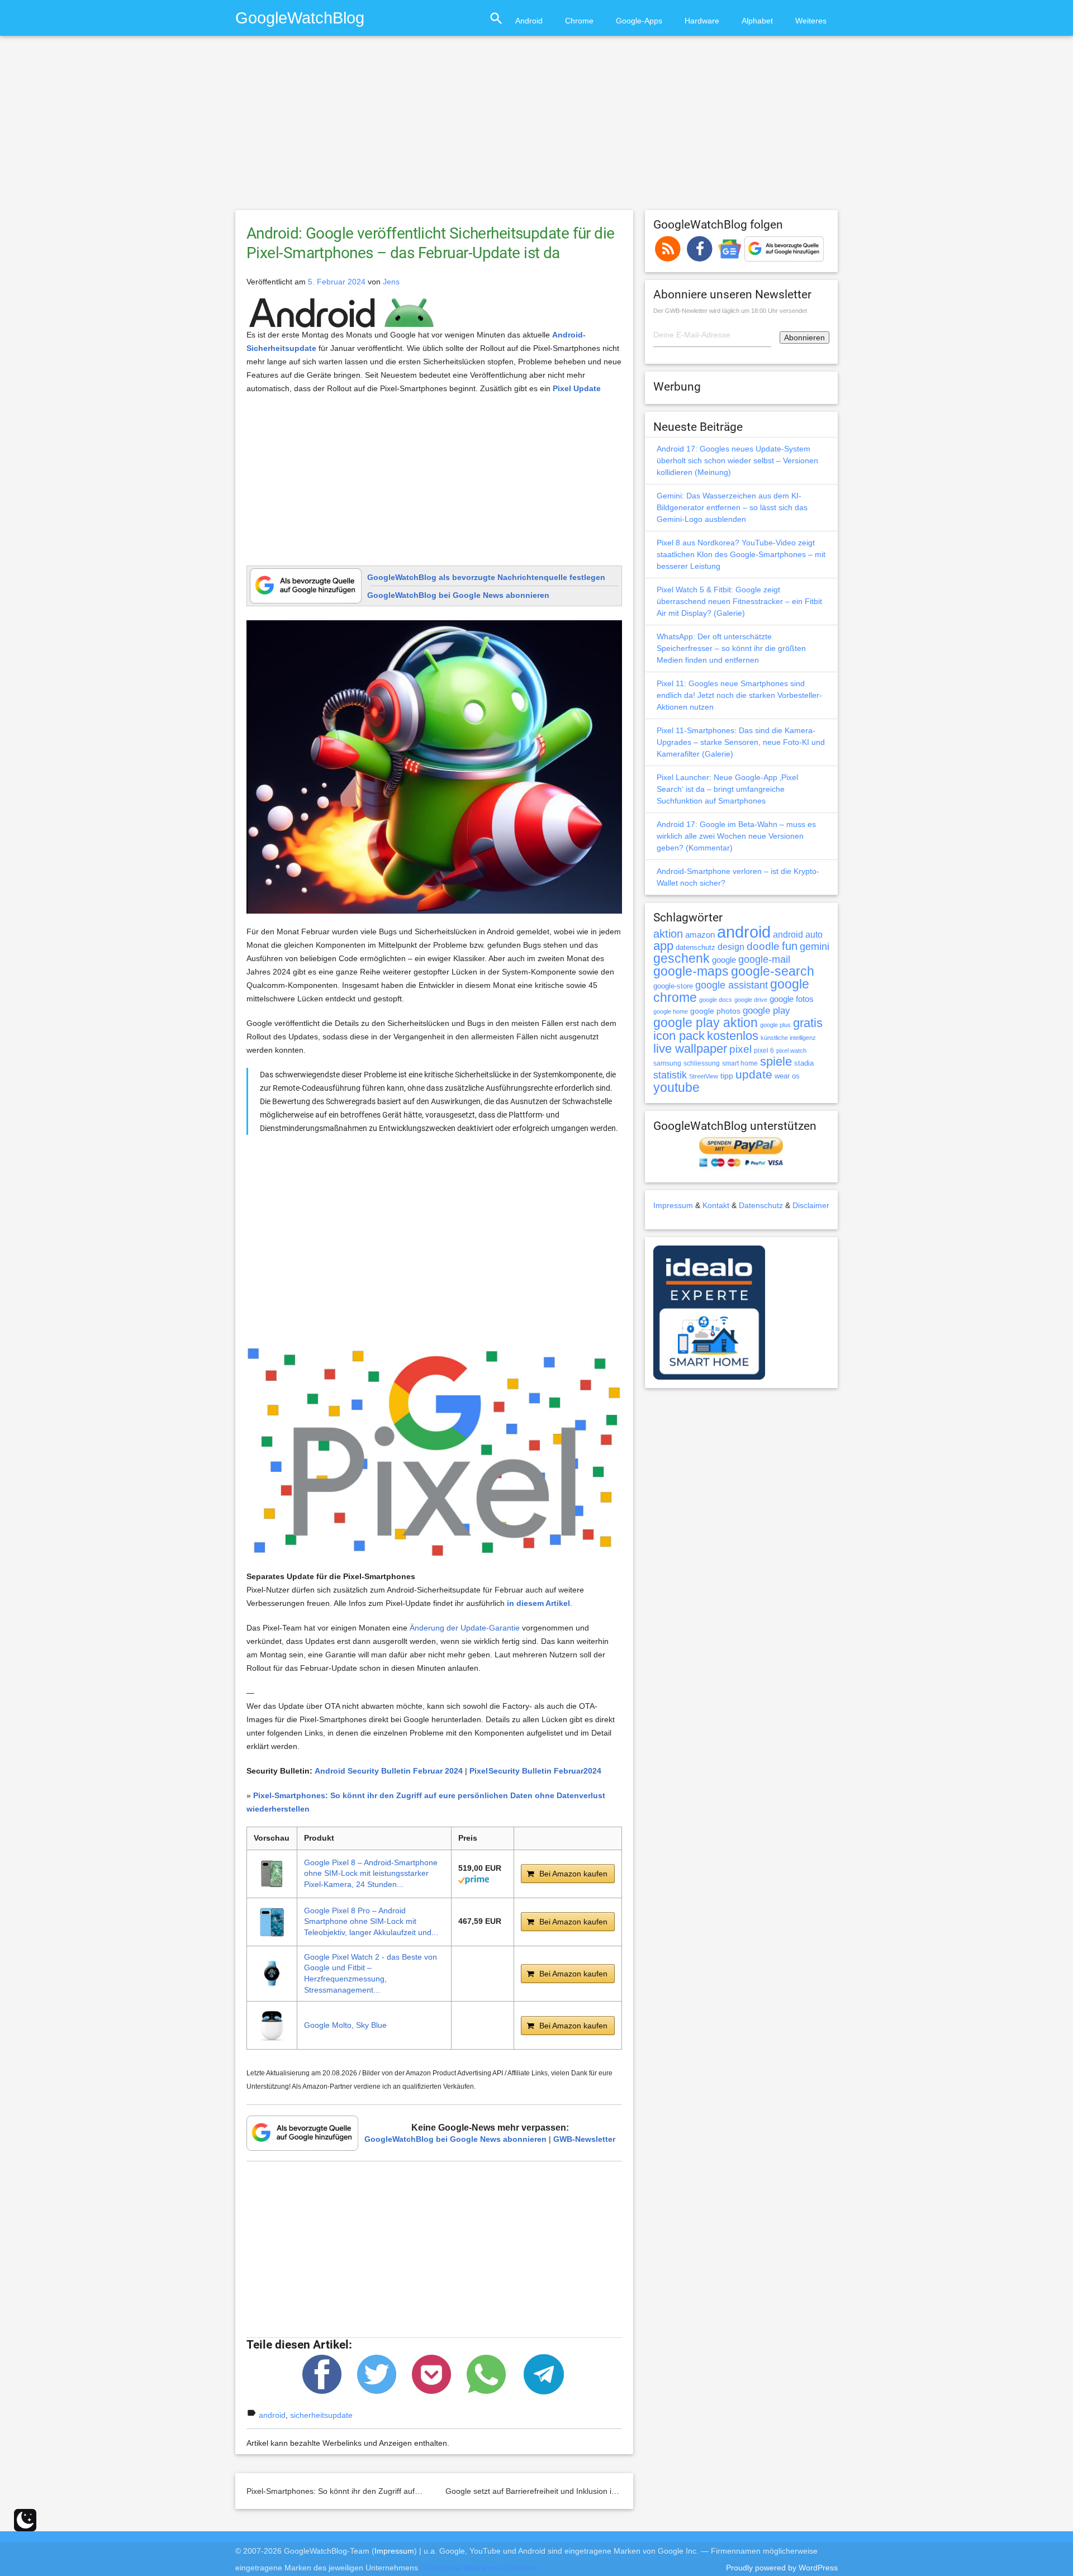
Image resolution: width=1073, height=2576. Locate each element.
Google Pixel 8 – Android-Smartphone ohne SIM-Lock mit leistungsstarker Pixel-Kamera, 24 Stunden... (371, 1873)
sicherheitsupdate (321, 2415)
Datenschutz (761, 1205)
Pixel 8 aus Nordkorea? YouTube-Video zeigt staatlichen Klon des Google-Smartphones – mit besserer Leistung (741, 554)
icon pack (679, 1036)
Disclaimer (811, 1205)
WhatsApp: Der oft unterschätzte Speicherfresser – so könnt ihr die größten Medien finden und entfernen (731, 648)
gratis (808, 1023)
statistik (670, 1075)
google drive (751, 1000)
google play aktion (706, 1023)
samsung (667, 1063)
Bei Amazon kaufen (573, 1874)
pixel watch (791, 1051)
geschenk (682, 959)
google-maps (691, 971)
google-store (673, 986)
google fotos (792, 999)
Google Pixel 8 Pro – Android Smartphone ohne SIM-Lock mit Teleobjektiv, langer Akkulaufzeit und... (371, 1921)
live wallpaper (690, 1049)
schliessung (702, 1063)
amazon (700, 935)
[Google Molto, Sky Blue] (272, 2025)
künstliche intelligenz (788, 1038)
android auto (798, 934)
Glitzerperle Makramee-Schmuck (478, 2568)
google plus (775, 1025)
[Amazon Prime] (474, 1879)
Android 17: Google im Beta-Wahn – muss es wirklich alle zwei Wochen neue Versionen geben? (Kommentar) (736, 836)
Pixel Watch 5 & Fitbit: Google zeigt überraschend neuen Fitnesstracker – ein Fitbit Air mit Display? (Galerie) (739, 601)
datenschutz (695, 947)
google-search (773, 971)
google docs (716, 1000)
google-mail (764, 959)
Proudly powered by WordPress (782, 2568)
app (663, 946)
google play (766, 1011)
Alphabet (757, 21)
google (724, 960)
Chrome (579, 21)
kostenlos (733, 1036)
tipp (727, 1076)
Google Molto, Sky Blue (345, 2025)
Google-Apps (639, 21)
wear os (787, 1076)
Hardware (702, 21)
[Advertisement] (536, 128)
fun (790, 946)
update (754, 1074)
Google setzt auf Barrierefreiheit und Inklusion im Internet (547, 2491)
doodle (763, 946)
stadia (804, 1063)
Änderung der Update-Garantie (465, 1628)
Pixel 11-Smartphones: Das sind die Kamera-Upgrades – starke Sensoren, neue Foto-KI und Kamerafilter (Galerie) (741, 742)
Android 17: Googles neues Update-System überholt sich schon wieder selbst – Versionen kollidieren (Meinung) (737, 460)
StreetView (704, 1076)
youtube (676, 1087)
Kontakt (716, 1205)
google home (671, 1011)
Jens (391, 282)
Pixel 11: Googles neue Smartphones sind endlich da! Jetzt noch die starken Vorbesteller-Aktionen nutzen (739, 695)
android (272, 2415)
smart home (740, 1063)
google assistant (732, 985)
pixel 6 (764, 1051)
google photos (715, 1011)
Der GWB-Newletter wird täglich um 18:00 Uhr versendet (730, 311)
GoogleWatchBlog (300, 18)
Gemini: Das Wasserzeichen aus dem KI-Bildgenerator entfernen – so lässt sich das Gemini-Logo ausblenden (732, 507)
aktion (668, 934)
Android (529, 21)
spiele (776, 1061)
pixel (740, 1049)
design (731, 947)
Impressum (673, 1205)
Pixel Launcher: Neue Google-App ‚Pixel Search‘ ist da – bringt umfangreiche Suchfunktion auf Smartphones (727, 789)
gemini (815, 947)
